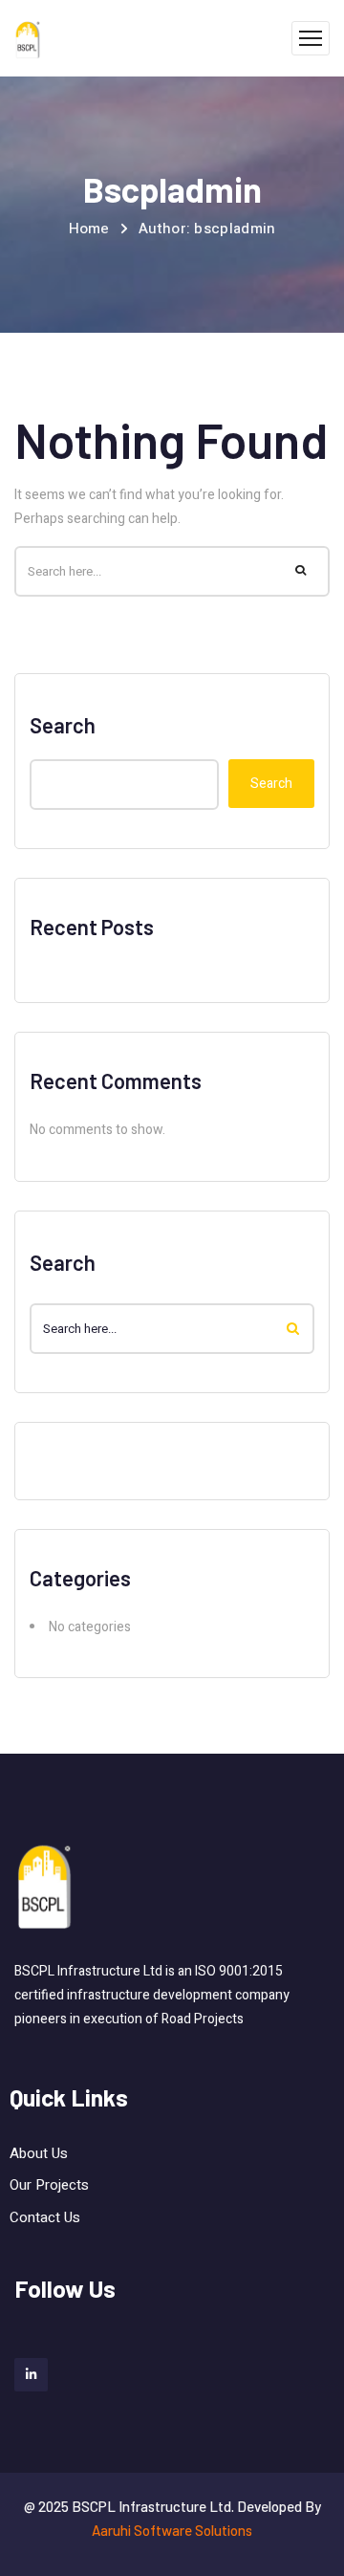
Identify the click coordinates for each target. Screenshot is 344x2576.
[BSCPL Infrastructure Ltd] (28, 39)
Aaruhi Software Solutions (172, 2530)
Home (89, 229)
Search (63, 725)
